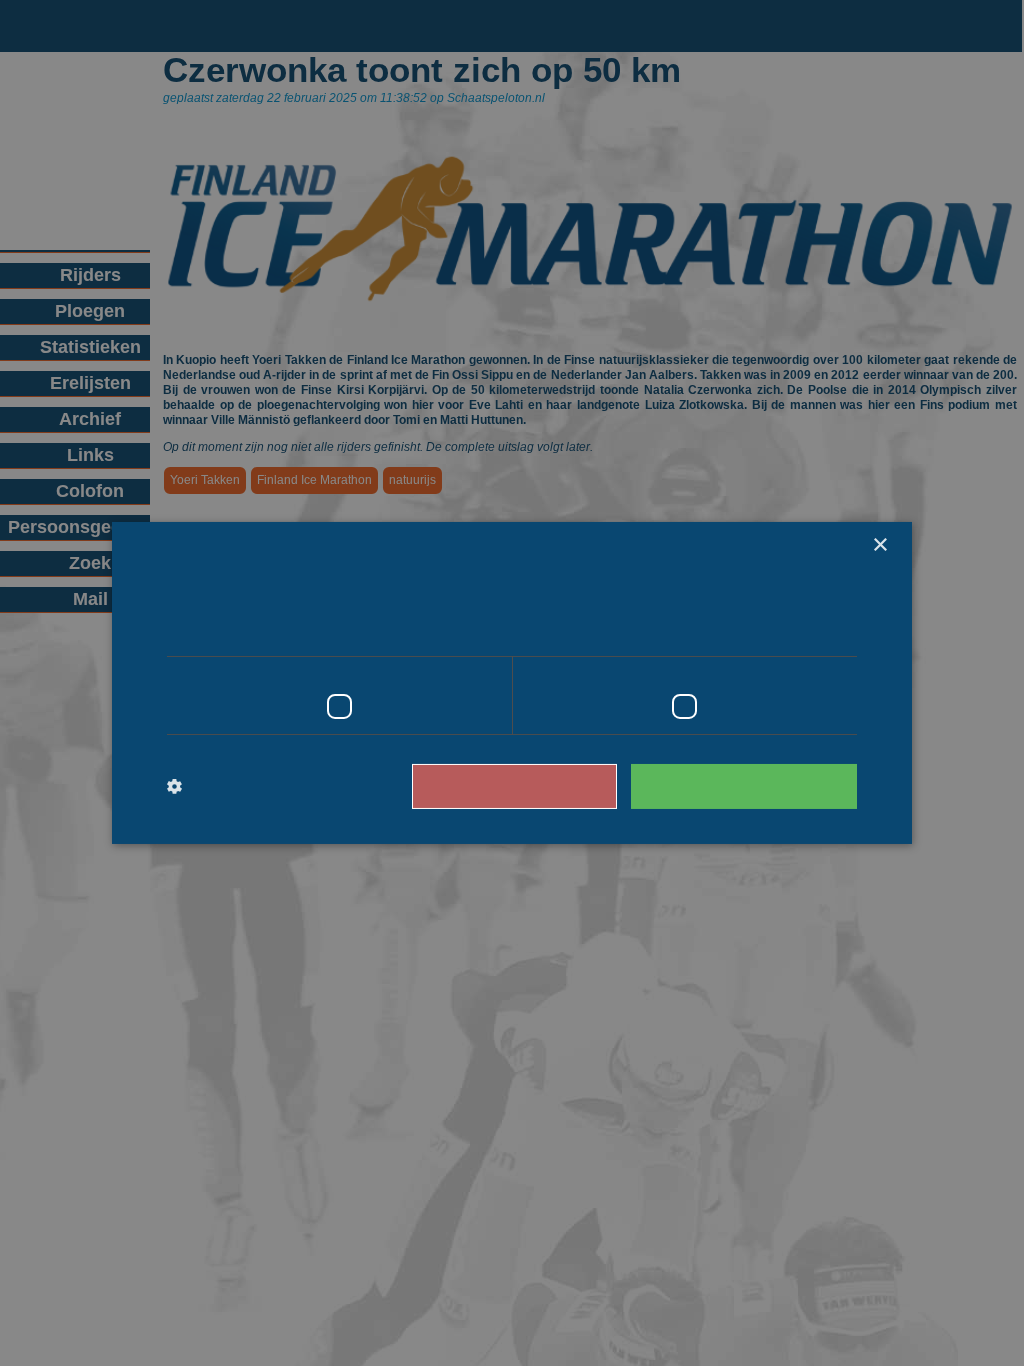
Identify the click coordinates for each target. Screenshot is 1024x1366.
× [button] (879, 545)
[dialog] (512, 683)
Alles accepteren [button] (753, 785)
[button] (249, 787)
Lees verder (772, 628)
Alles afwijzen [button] (543, 785)
